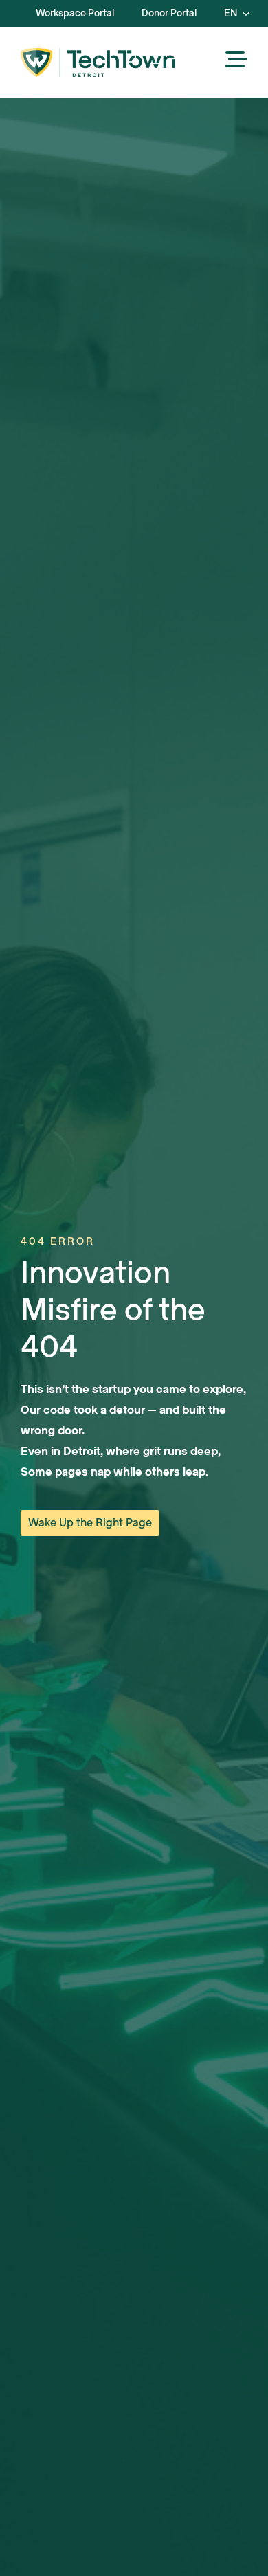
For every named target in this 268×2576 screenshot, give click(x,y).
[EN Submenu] (250, 14)
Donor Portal (169, 13)
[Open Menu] (236, 60)
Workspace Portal (75, 13)
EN (231, 13)
